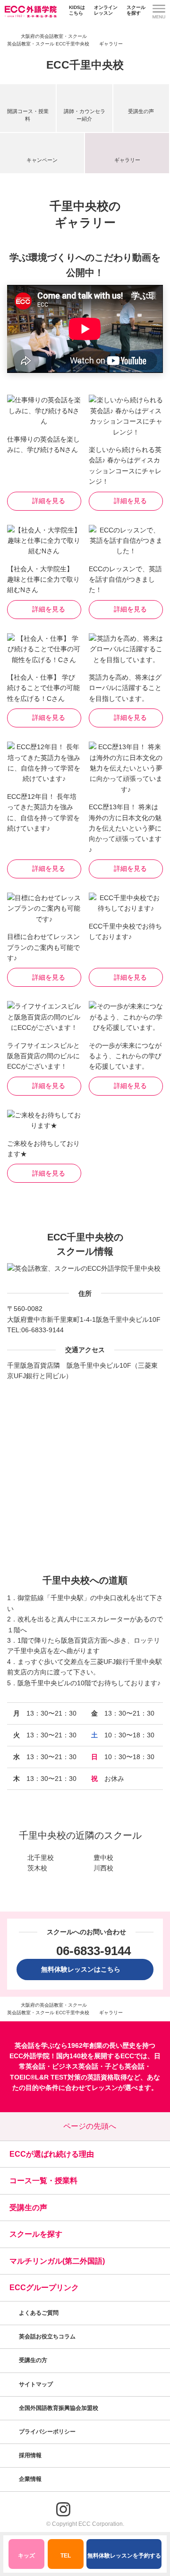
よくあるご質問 (39, 2313)
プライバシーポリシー (48, 2432)
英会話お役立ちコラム (47, 2337)
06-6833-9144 (42, 1330)
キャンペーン (42, 160)
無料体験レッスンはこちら (84, 1969)
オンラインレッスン (106, 10)
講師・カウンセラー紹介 (85, 115)
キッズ (26, 2556)
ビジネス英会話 (75, 2066)
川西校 (103, 1868)
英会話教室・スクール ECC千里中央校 (48, 44)
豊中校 (103, 1858)
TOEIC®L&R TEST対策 (45, 2077)
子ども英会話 (125, 2066)
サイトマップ (36, 2384)
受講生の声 (141, 111)
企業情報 (31, 2479)
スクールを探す (136, 10)
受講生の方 (33, 2360)
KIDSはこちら (77, 10)
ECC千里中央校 (85, 65)
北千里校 (41, 1858)
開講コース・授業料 (28, 115)
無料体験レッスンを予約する (124, 2556)
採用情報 (31, 2455)
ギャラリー (127, 160)
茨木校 (37, 1868)
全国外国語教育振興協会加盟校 (59, 2408)
